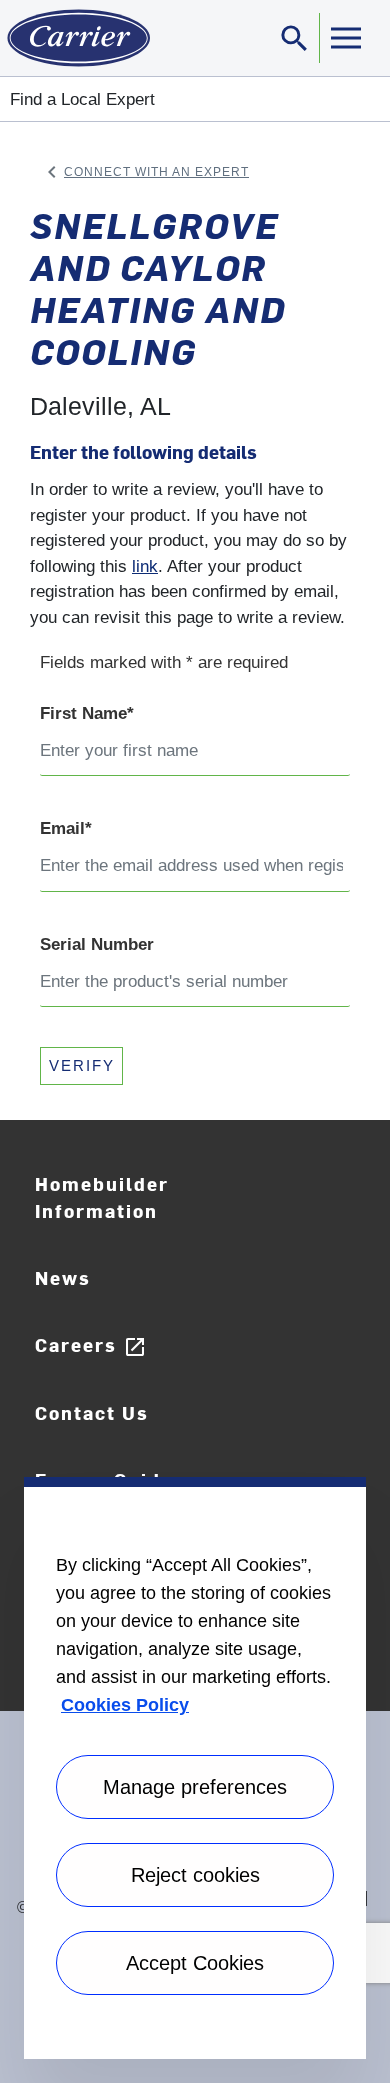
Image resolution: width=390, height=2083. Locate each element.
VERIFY (82, 1065)
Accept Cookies (195, 1963)
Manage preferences (195, 1787)
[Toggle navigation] (345, 38)
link (145, 566)
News (63, 1277)
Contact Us (92, 1412)
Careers (91, 1345)
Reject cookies (195, 1875)
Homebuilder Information (102, 1197)
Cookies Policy (125, 1705)
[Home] (75, 38)
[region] (195, 1768)
